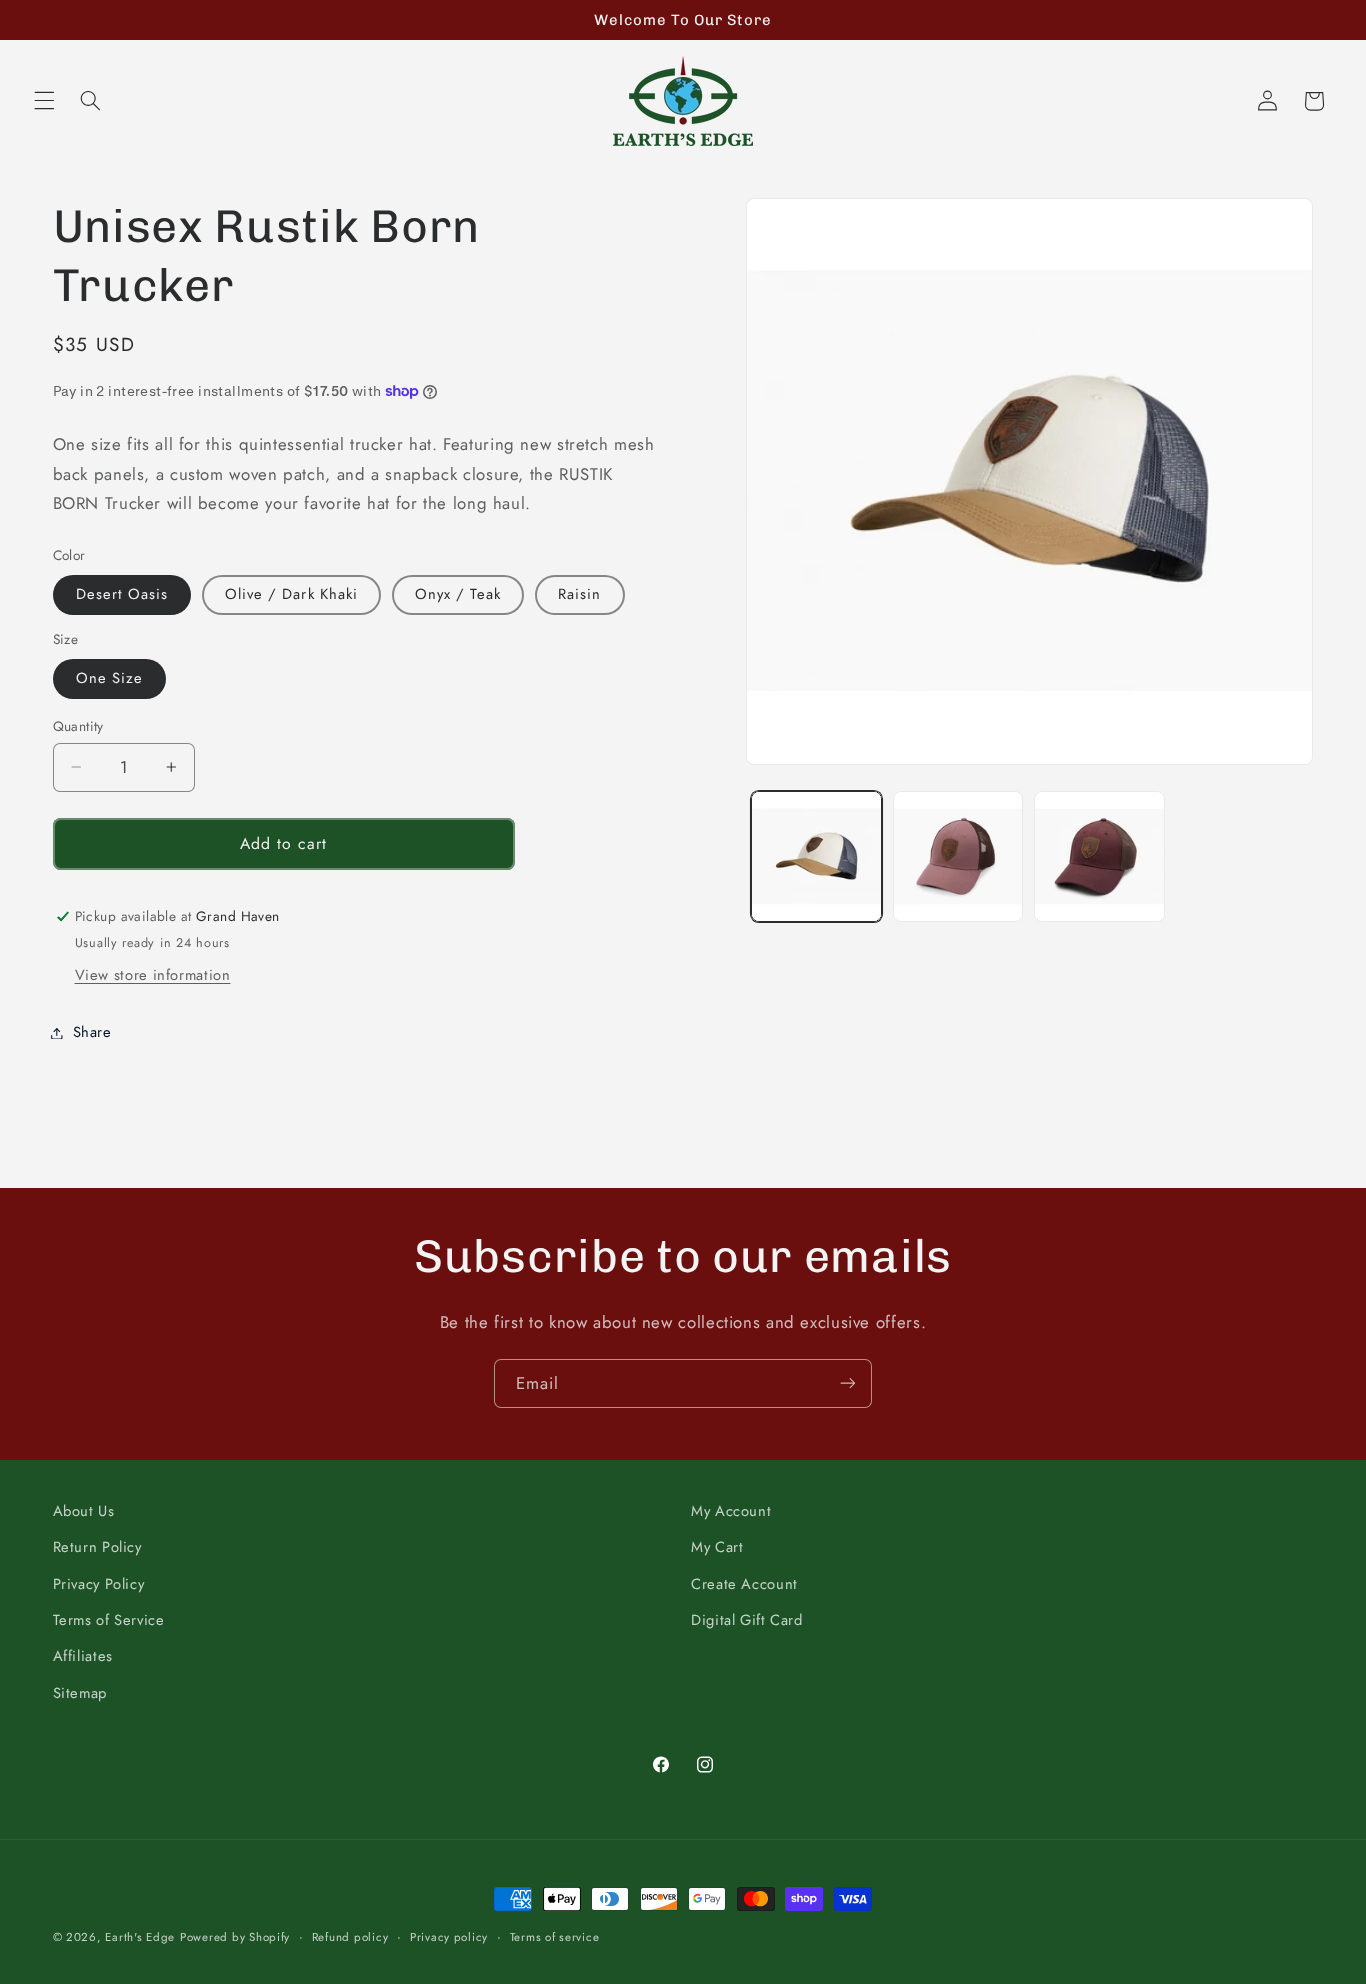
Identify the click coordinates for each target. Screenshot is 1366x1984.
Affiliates (83, 1656)
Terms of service (555, 1937)
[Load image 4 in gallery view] (958, 856)
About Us (84, 1511)
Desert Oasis (122, 594)
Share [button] (92, 1032)
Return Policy (97, 1547)
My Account (731, 1511)
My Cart (717, 1547)
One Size (109, 678)
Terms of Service (109, 1620)
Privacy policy (449, 1937)
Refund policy (350, 1937)
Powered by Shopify (235, 1937)
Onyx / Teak (458, 594)
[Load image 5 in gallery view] (1099, 856)
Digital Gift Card (747, 1620)
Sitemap (80, 1693)
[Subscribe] (848, 1383)
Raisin (579, 594)
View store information (153, 975)
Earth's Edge (140, 1937)
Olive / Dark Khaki (291, 594)
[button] (44, 101)
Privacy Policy (99, 1584)
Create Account (744, 1584)
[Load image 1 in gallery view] (816, 856)
